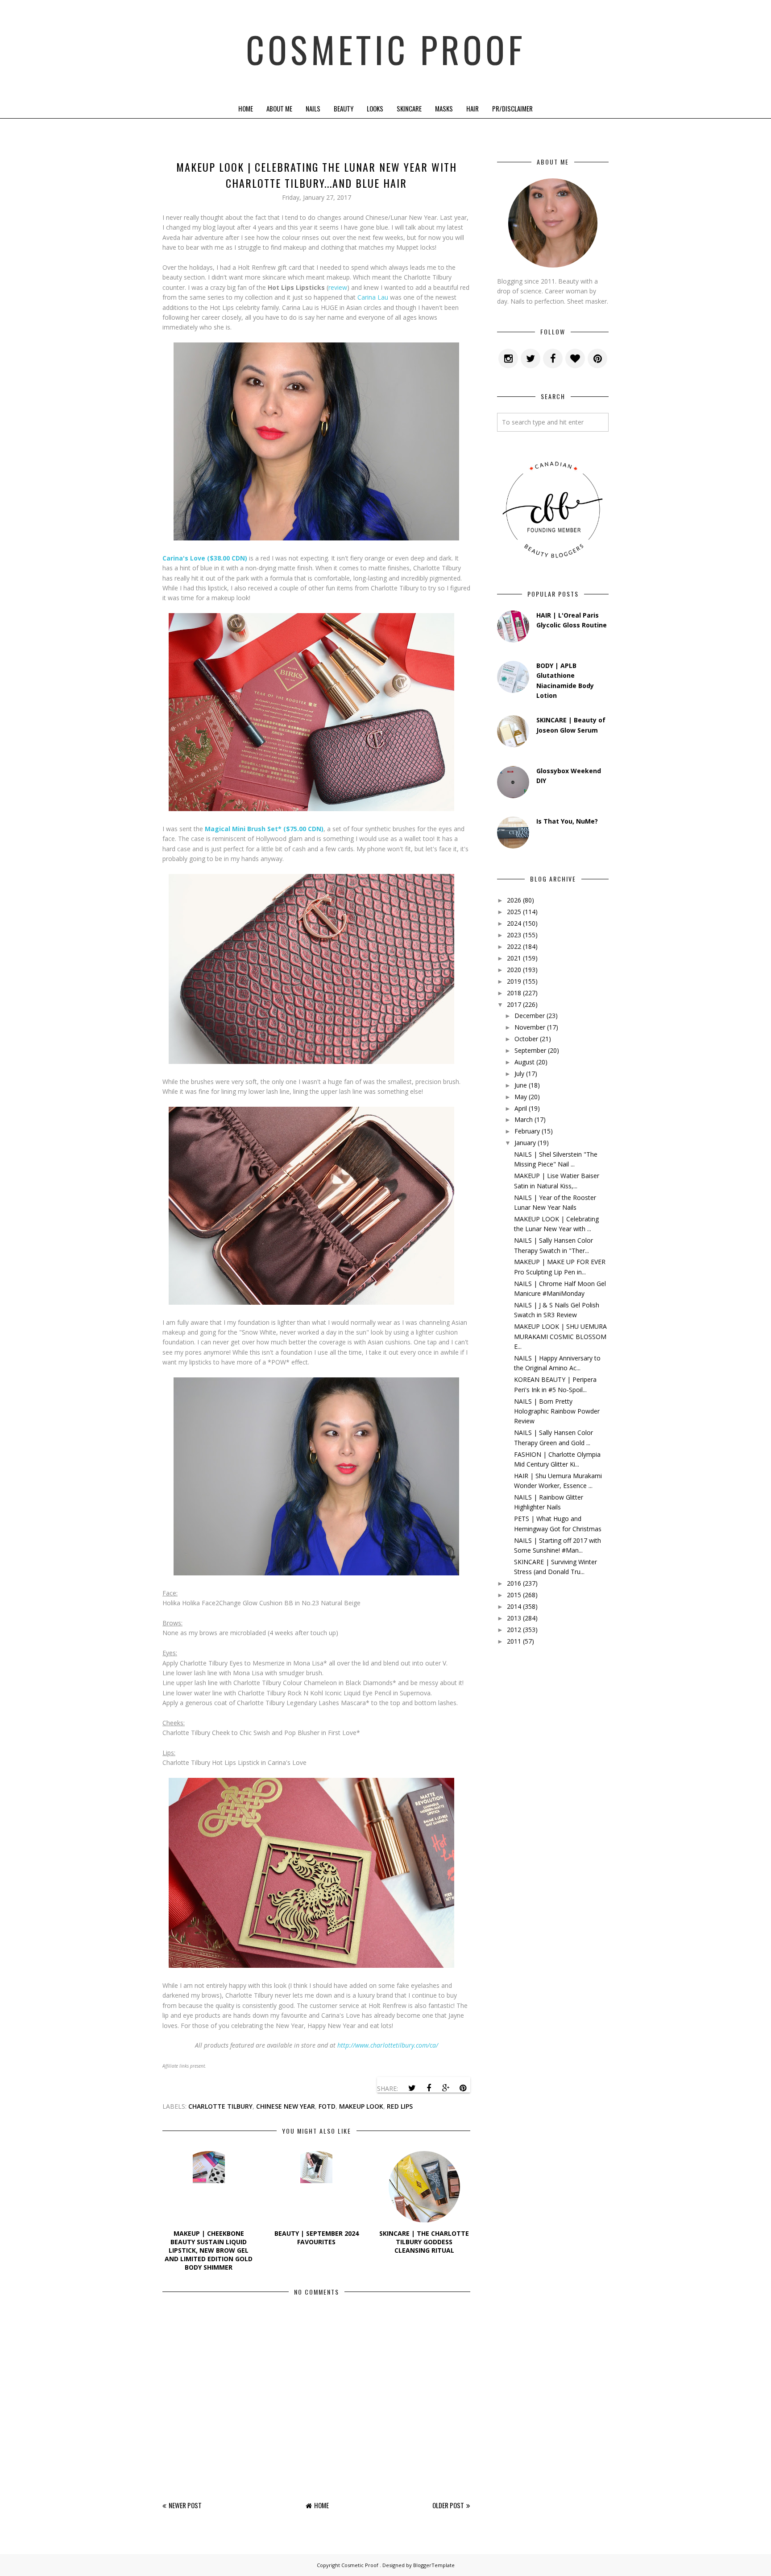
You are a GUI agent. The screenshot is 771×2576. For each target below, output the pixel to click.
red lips (400, 2106)
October (526, 1039)
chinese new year (286, 2106)
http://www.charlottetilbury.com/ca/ (388, 2045)
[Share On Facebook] (429, 2088)
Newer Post (185, 2505)
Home (246, 108)
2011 (514, 1641)
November (530, 1027)
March (524, 1119)
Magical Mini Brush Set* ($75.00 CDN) (264, 829)
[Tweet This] (412, 2088)
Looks (375, 108)
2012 (514, 1630)
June (521, 1085)
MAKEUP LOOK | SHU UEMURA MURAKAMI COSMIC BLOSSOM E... (560, 1336)
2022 (514, 946)
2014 (514, 1606)
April (521, 1108)
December (530, 1016)
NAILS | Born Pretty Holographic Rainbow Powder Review (557, 1411)
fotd (327, 2106)
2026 (514, 900)
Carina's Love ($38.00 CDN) (205, 558)
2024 (514, 923)
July (519, 1074)
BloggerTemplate (434, 2565)
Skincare (409, 108)
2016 (514, 1583)
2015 (514, 1595)
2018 (514, 993)
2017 (514, 1004)
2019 (514, 981)
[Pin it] (463, 2088)
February (527, 1131)
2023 (514, 935)
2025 (514, 912)
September (530, 1050)
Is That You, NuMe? (567, 821)
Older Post (448, 2505)
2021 (514, 958)
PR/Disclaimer (512, 108)
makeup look (361, 2106)
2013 (514, 1618)
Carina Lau (373, 297)
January (525, 1143)
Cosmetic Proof (386, 49)
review (338, 287)
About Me (279, 108)
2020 (514, 970)
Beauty (344, 108)
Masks (444, 108)
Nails (313, 108)
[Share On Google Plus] (446, 2088)
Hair (473, 108)
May (521, 1097)
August (524, 1062)
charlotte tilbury (220, 2106)
